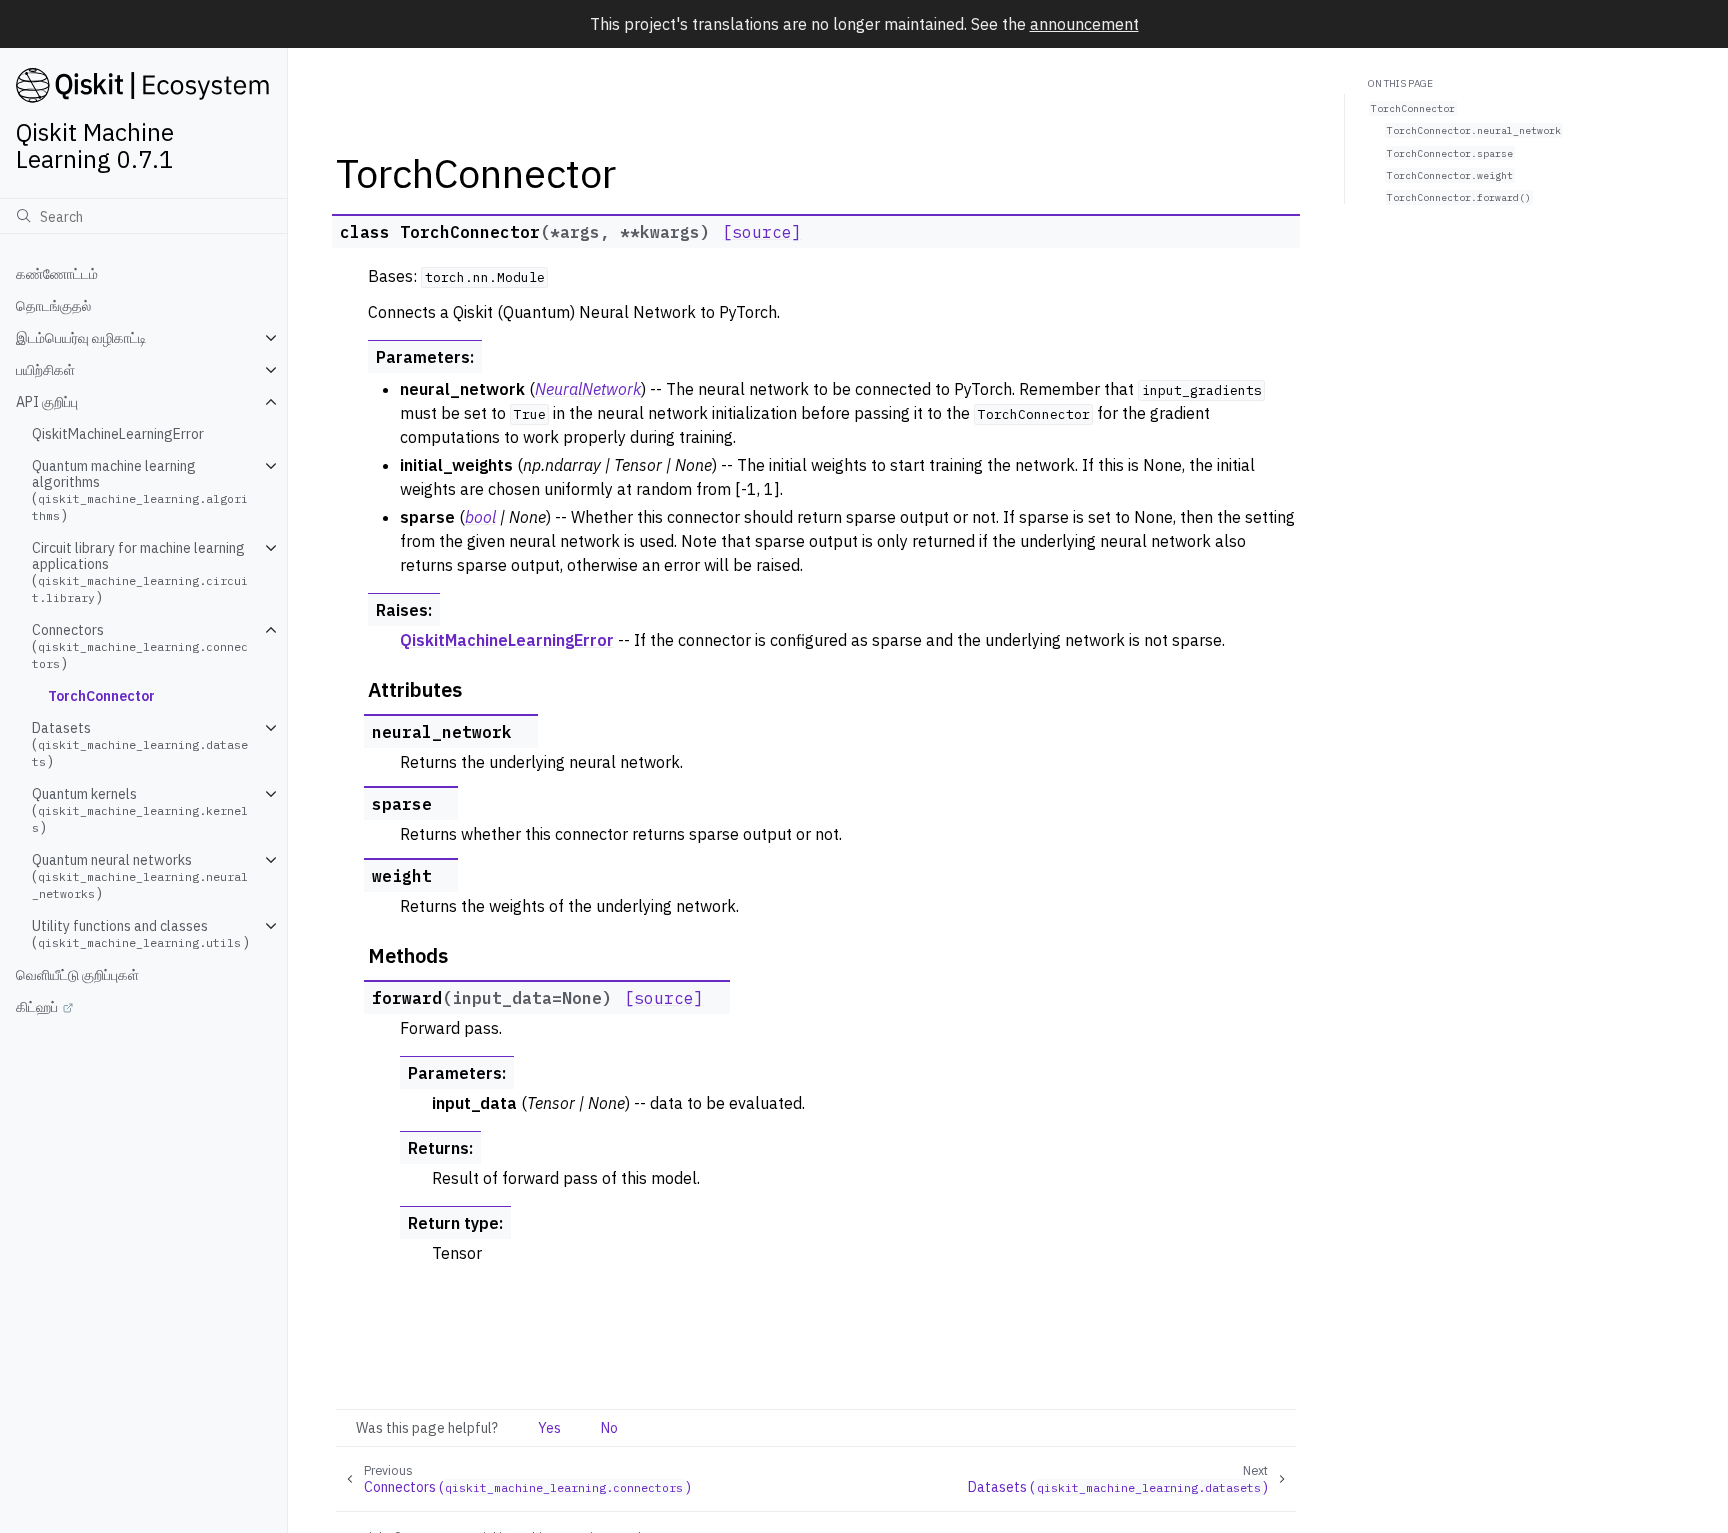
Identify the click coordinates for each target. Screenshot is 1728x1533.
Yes (549, 1428)
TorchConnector (101, 696)
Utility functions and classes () (140, 934)
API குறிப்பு (47, 402)
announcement (1084, 24)
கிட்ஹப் (37, 1007)
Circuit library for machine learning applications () (140, 572)
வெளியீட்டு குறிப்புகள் (77, 975)
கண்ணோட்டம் (57, 274)
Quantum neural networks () (140, 876)
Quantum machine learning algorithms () (140, 490)
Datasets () (140, 744)
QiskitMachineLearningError (118, 434)
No (609, 1428)
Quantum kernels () (140, 810)
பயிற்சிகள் (45, 370)
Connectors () (140, 646)
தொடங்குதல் (53, 306)
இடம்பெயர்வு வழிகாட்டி (81, 338)
